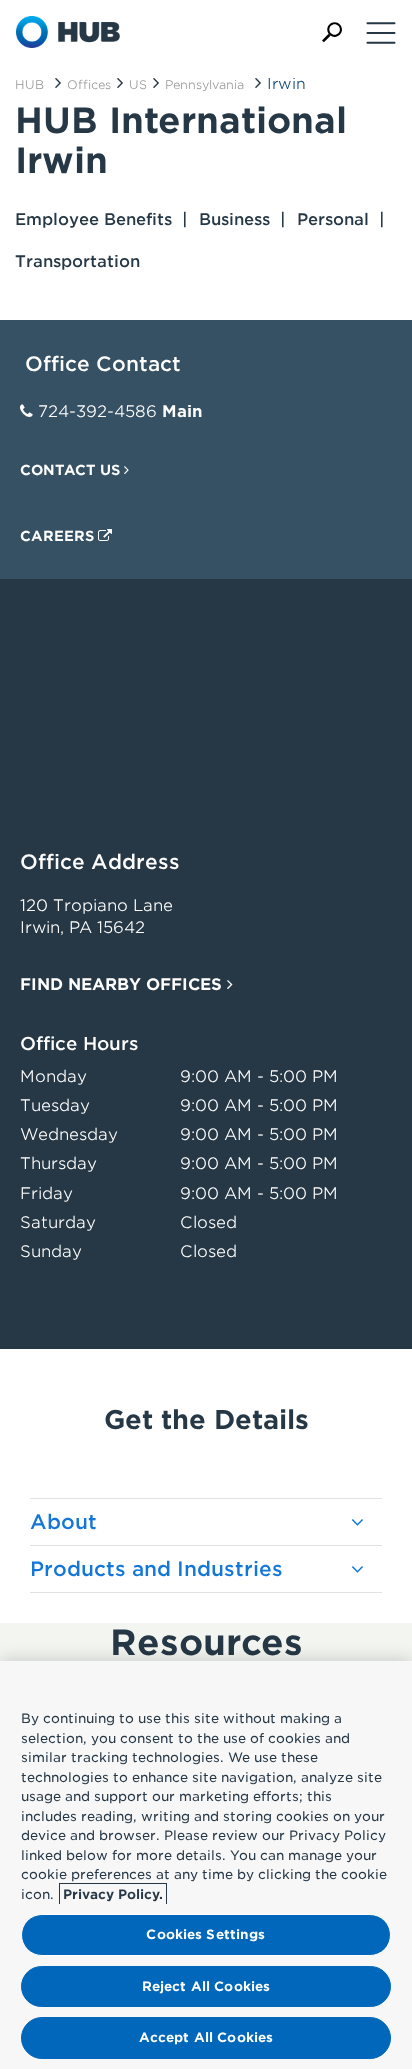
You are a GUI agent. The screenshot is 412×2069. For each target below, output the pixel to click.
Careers (59, 536)
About (63, 1522)
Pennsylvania (204, 84)
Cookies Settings (205, 1934)
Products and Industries (156, 1569)
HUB (29, 84)
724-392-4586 (97, 411)
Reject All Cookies (206, 1986)
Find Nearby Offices (123, 984)
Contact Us (72, 470)
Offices (89, 84)
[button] (332, 32)
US (138, 84)
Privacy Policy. (113, 1894)
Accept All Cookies (206, 2037)
